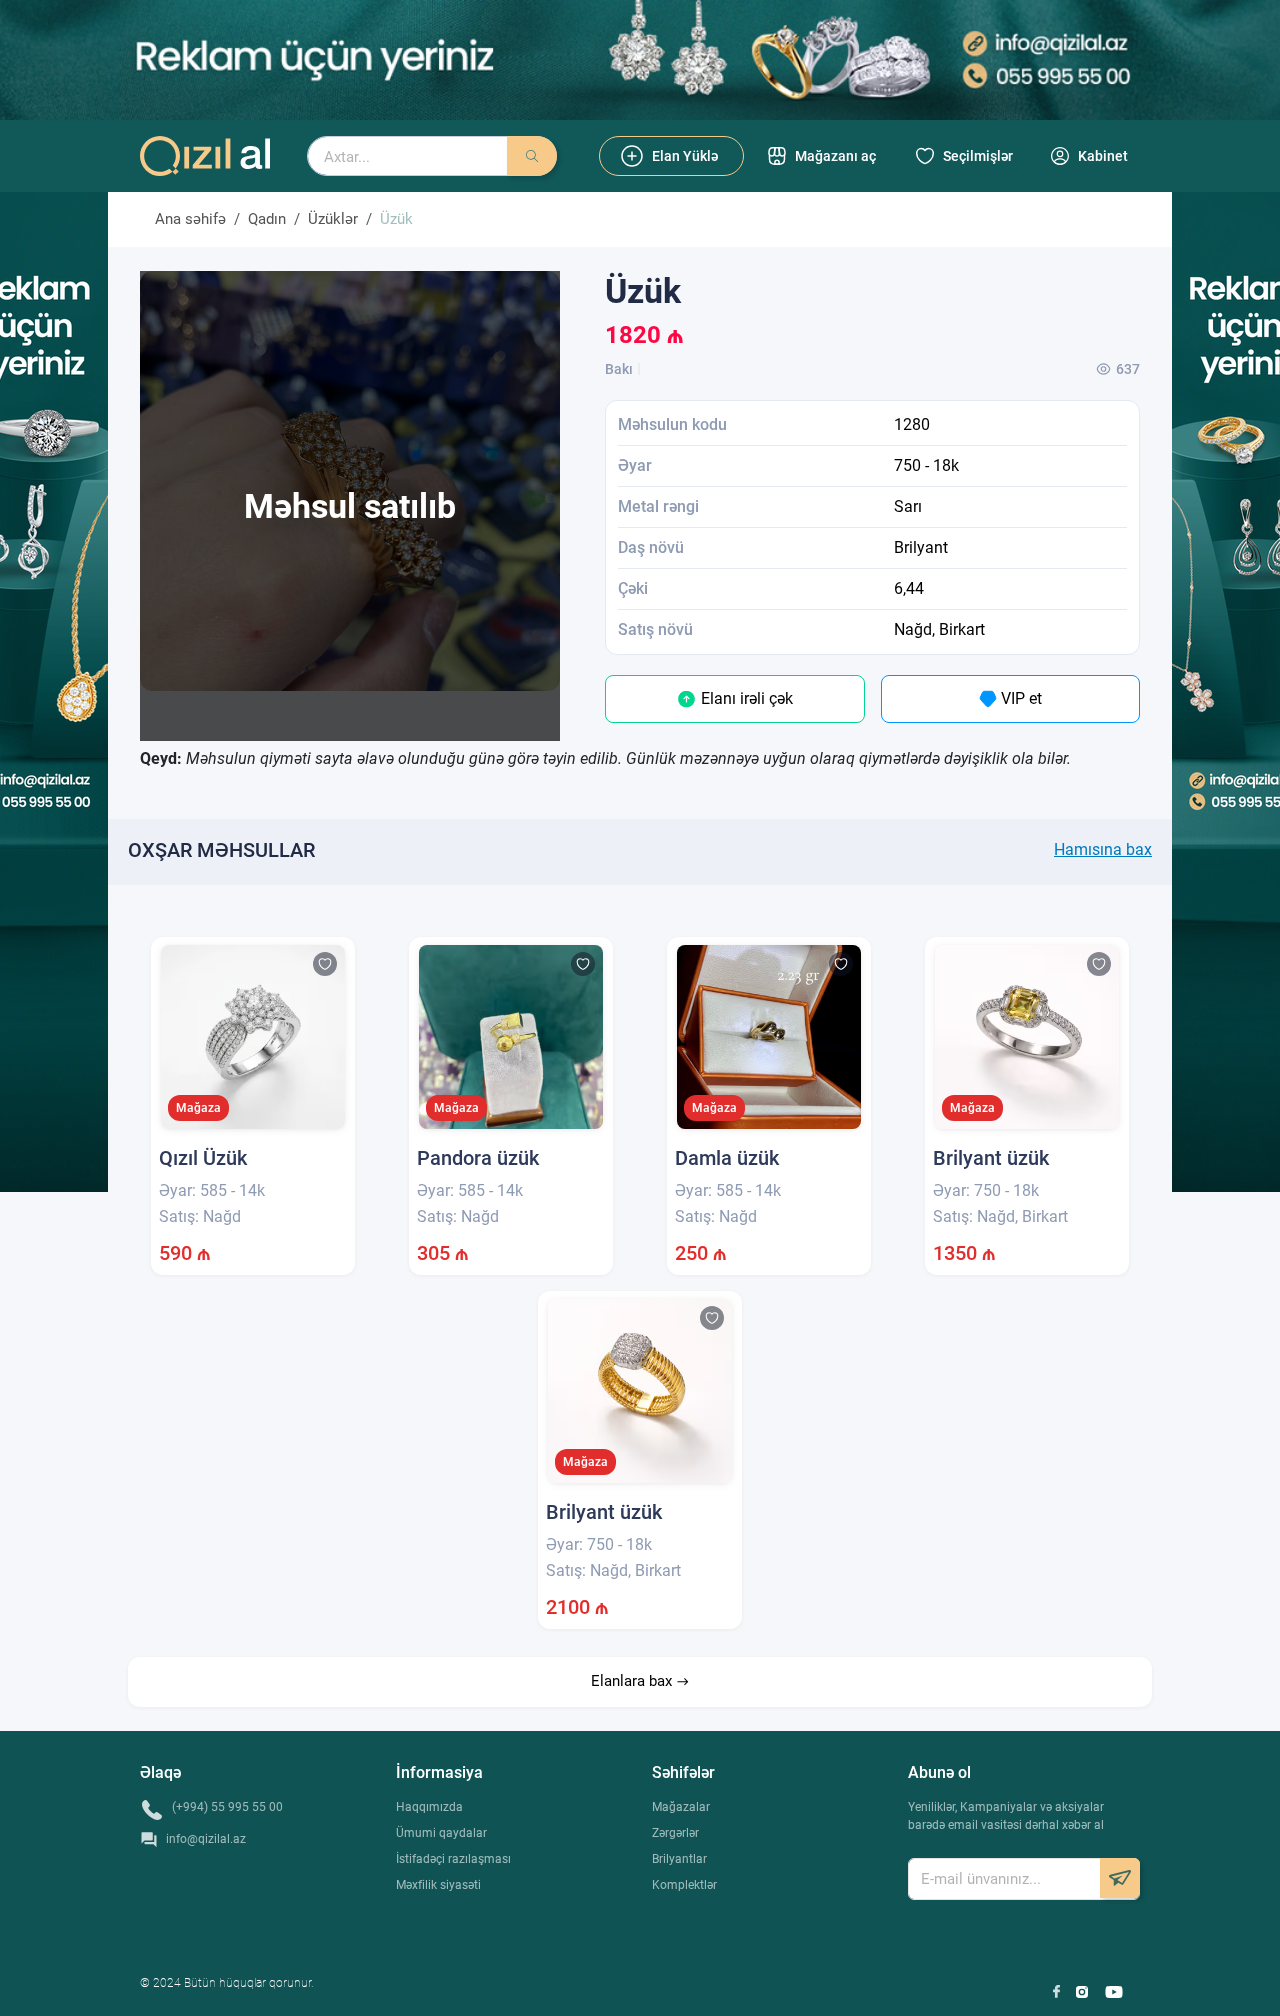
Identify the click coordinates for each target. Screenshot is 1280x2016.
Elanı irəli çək (745, 698)
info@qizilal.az (206, 1839)
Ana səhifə (190, 219)
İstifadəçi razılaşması (453, 1859)
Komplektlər (684, 1885)
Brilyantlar (679, 1859)
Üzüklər (333, 219)
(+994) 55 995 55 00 (227, 1807)
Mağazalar (681, 1807)
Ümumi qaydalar (441, 1833)
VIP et (1019, 698)
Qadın (267, 219)
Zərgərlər (675, 1833)
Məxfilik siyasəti (438, 1885)
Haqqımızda (429, 1807)
